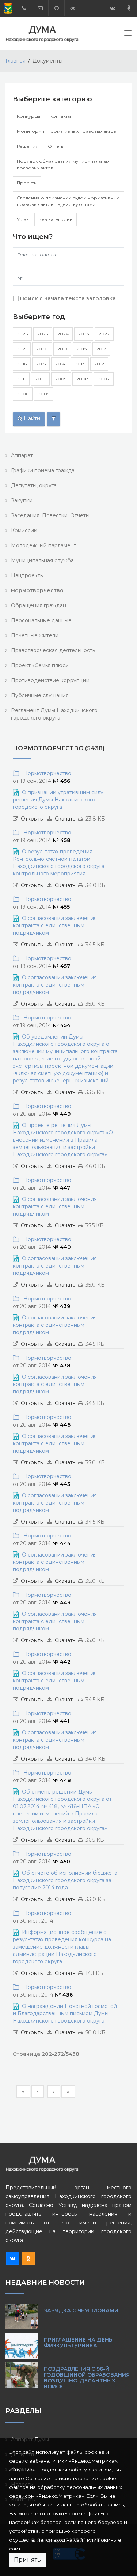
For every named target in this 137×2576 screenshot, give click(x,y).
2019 (62, 349)
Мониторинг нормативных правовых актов (66, 131)
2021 (22, 349)
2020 (42, 349)
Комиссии (24, 530)
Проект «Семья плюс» (39, 665)
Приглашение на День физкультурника (78, 2343)
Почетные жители (35, 635)
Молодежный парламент (44, 545)
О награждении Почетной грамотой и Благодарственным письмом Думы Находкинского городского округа (65, 2013)
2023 (84, 334)
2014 (60, 364)
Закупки (22, 500)
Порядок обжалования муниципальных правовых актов (63, 164)
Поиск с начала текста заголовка (68, 298)
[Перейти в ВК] (112, 8)
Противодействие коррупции (50, 680)
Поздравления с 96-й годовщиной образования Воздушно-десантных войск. (87, 2378)
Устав (23, 219)
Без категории (56, 219)
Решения (28, 146)
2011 (21, 379)
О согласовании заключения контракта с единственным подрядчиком (55, 925)
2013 (80, 364)
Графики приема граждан (44, 470)
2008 (82, 379)
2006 (23, 394)
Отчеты (56, 146)
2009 (61, 379)
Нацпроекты (27, 575)
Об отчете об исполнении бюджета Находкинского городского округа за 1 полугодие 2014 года (65, 1880)
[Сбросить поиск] (54, 419)
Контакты (60, 116)
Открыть (32, 819)
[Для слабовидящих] (73, 8)
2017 (101, 349)
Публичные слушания (40, 695)
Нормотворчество (46, 773)
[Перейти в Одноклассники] (129, 8)
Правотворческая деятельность (53, 650)
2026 (22, 334)
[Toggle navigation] (128, 34)
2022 (104, 334)
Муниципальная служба (42, 560)
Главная (16, 61)
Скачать (65, 819)
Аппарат (22, 455)
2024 (63, 334)
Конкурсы (28, 116)
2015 (41, 364)
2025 (43, 334)
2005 (44, 394)
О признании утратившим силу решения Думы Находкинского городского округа (58, 800)
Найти (31, 418)
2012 (99, 364)
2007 (104, 379)
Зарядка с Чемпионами (81, 2310)
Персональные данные (41, 620)
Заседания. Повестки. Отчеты (50, 515)
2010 (40, 379)
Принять (27, 2560)
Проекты (27, 183)
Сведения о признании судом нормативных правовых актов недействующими (68, 201)
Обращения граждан (39, 605)
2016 (22, 364)
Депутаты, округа (34, 485)
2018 (82, 349)
